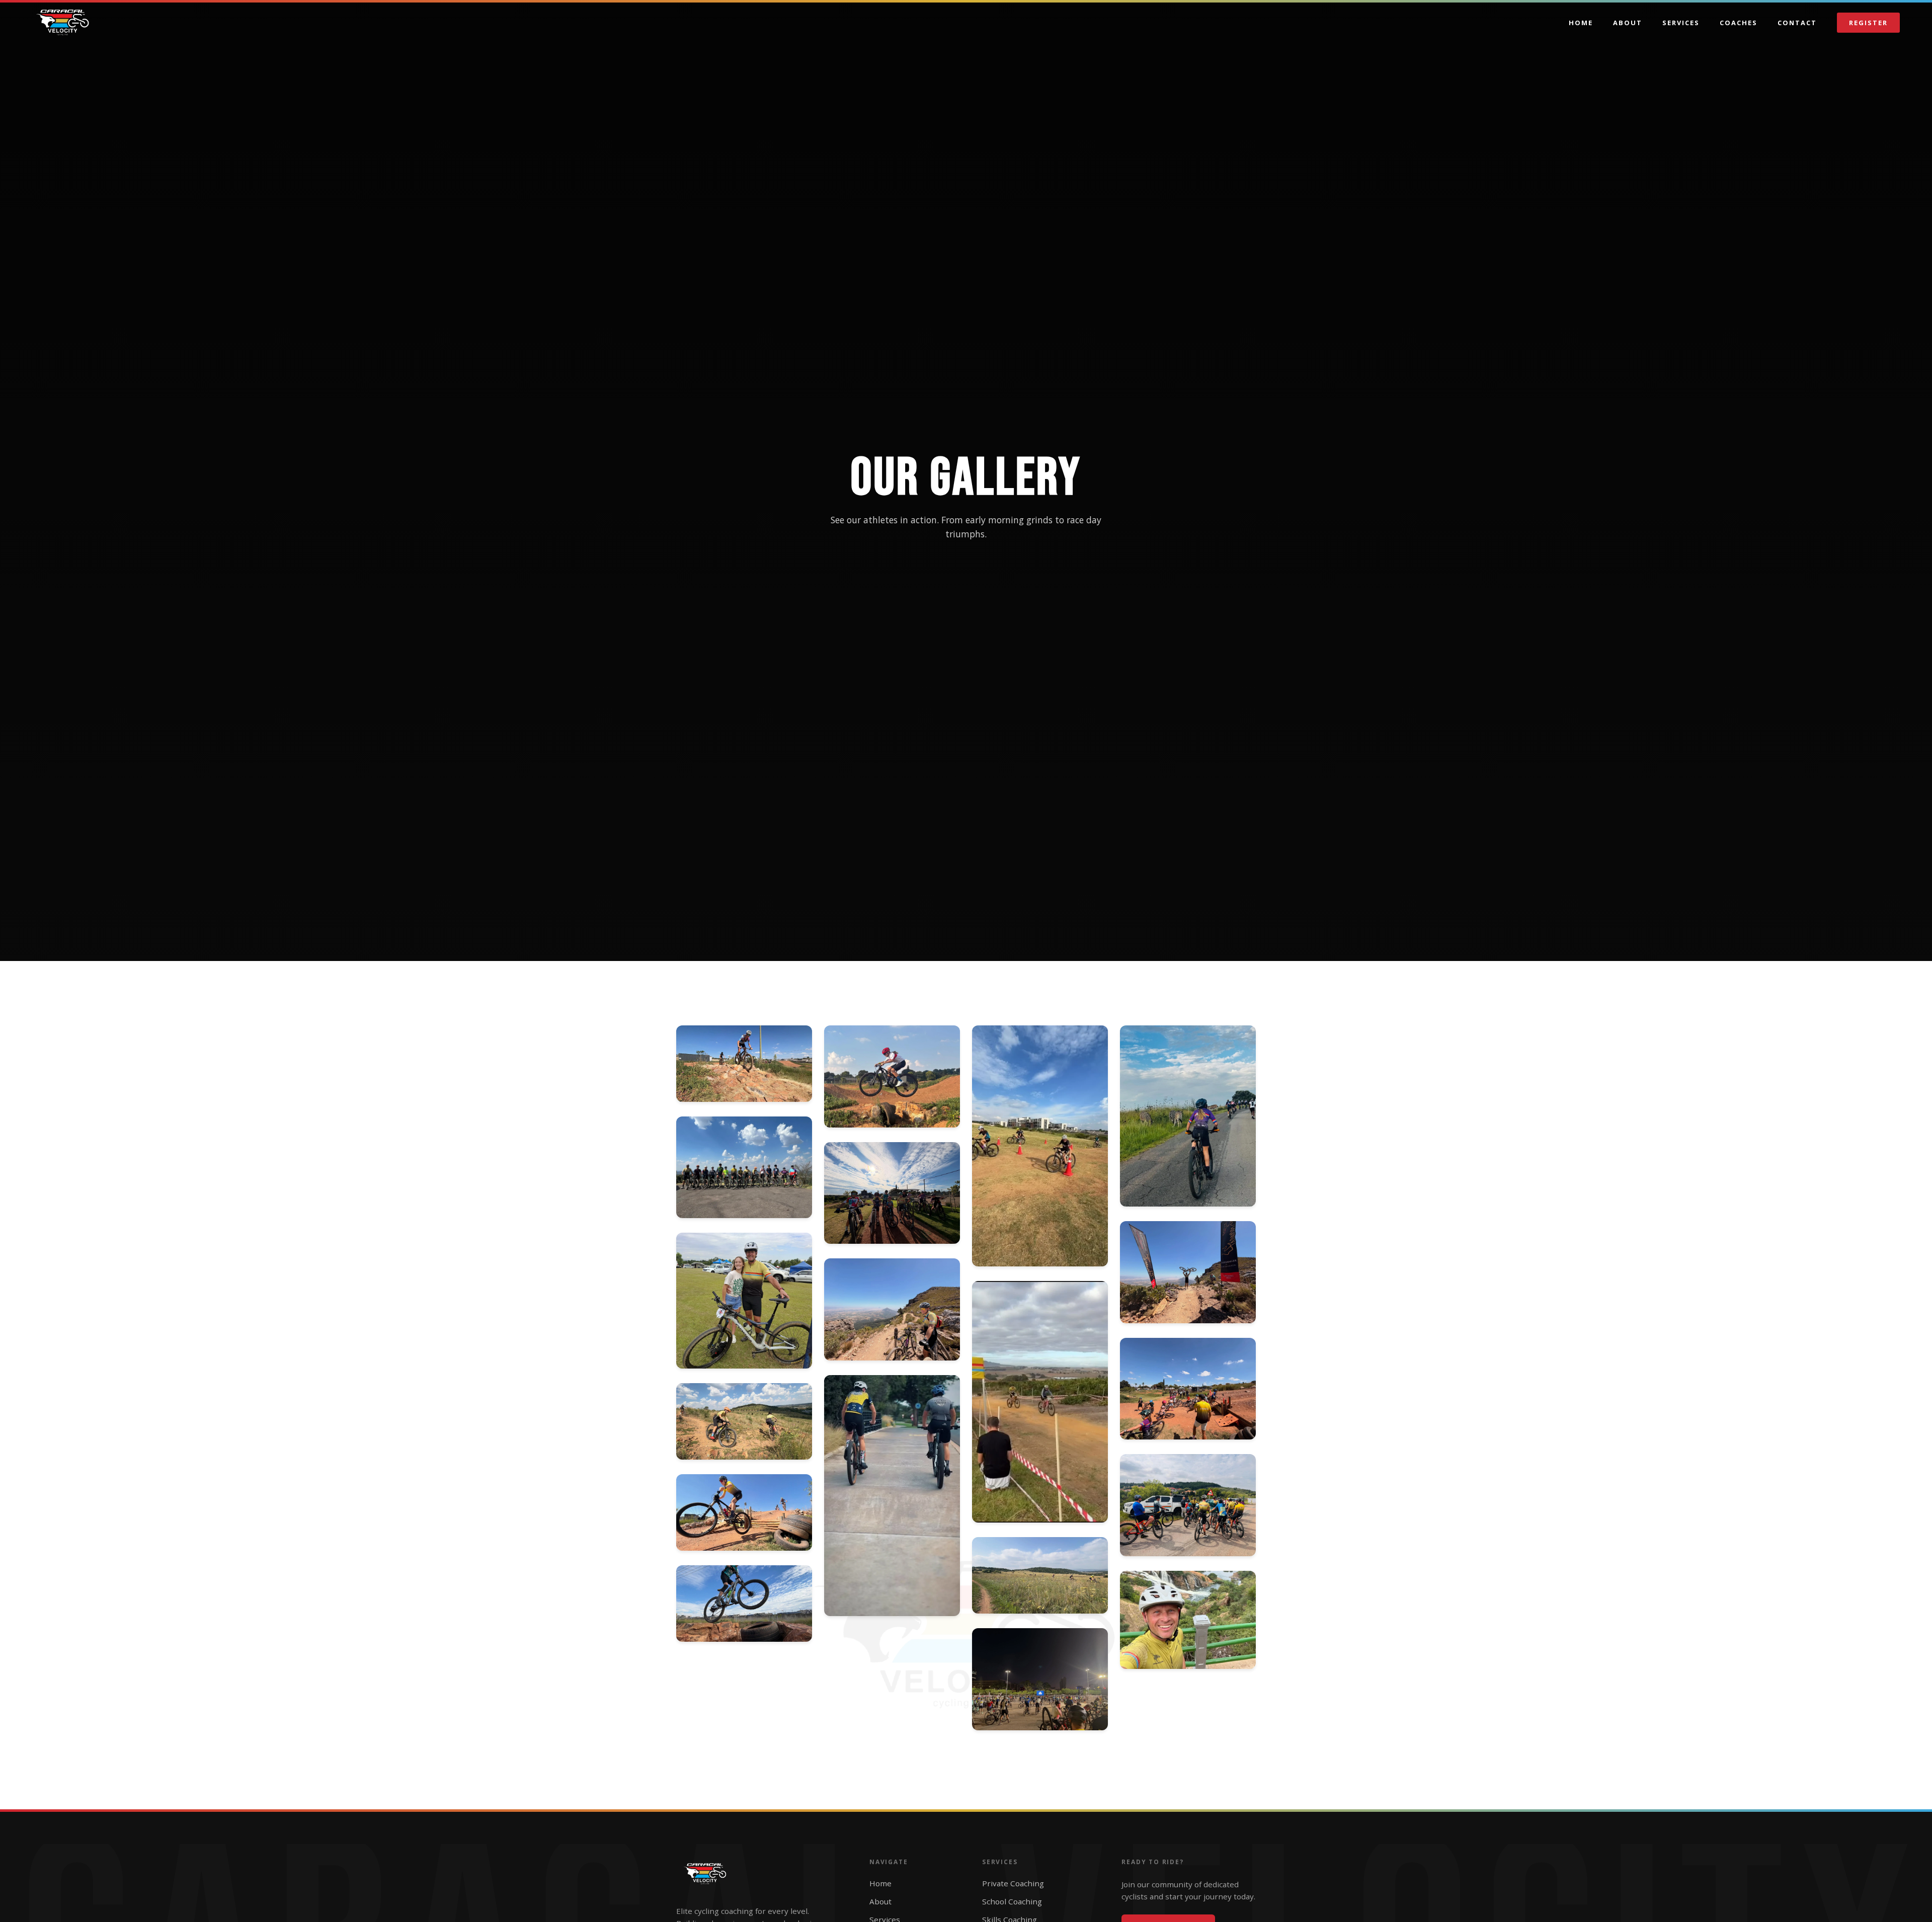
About (880, 1901)
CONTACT (1797, 23)
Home (880, 1883)
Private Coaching (1013, 1883)
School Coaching (1012, 1901)
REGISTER (1868, 23)
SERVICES (1681, 23)
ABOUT (1628, 23)
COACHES (1739, 23)
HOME (1581, 23)
